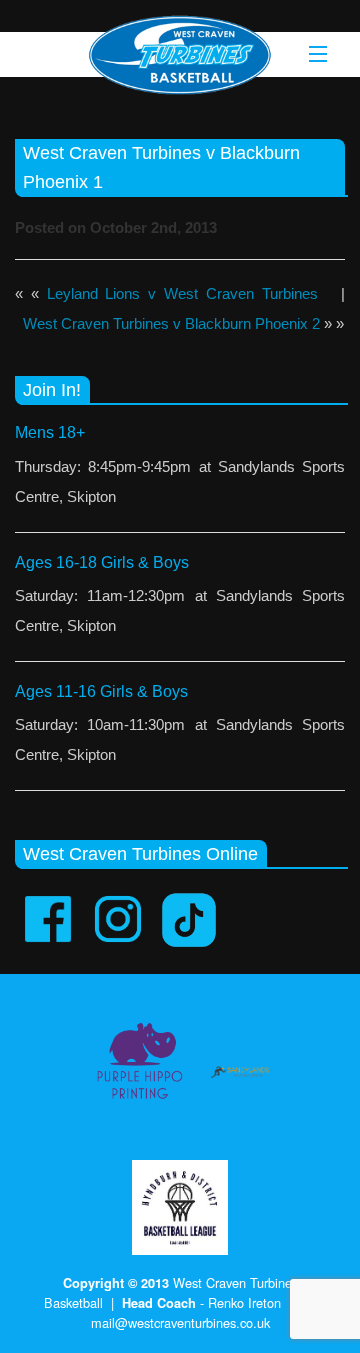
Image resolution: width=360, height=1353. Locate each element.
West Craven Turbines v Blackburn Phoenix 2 (171, 323)
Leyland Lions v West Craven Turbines (182, 293)
